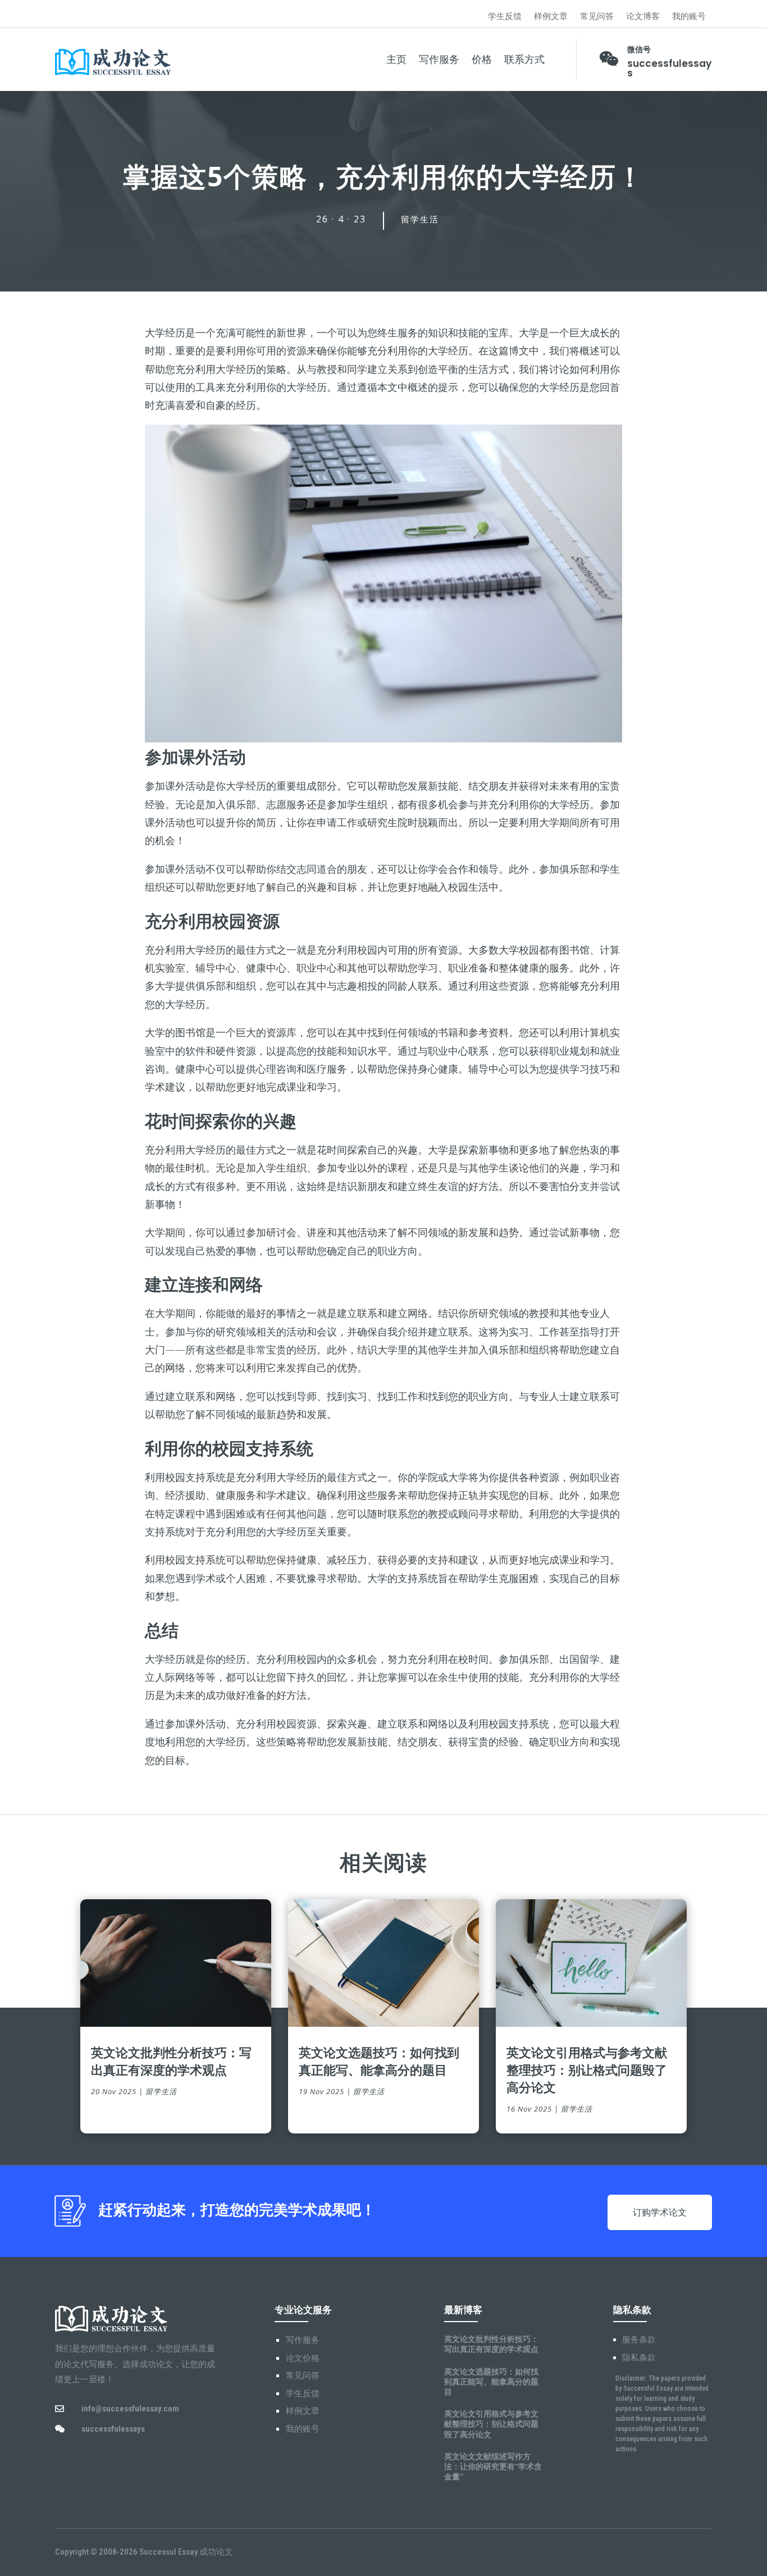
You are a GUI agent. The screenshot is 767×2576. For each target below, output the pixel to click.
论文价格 (303, 2358)
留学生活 (420, 220)
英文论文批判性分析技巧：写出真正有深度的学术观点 (171, 2061)
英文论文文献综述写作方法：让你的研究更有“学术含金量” (493, 2466)
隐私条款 (639, 2358)
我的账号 (689, 17)
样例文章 (551, 17)
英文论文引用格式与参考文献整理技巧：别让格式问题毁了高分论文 (587, 2069)
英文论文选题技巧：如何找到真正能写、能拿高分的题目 (379, 2061)
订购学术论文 (660, 2212)
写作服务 (439, 60)
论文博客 (643, 17)
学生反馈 (505, 17)
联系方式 (524, 60)
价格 (482, 60)
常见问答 (597, 17)
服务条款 (639, 2340)
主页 (396, 60)
